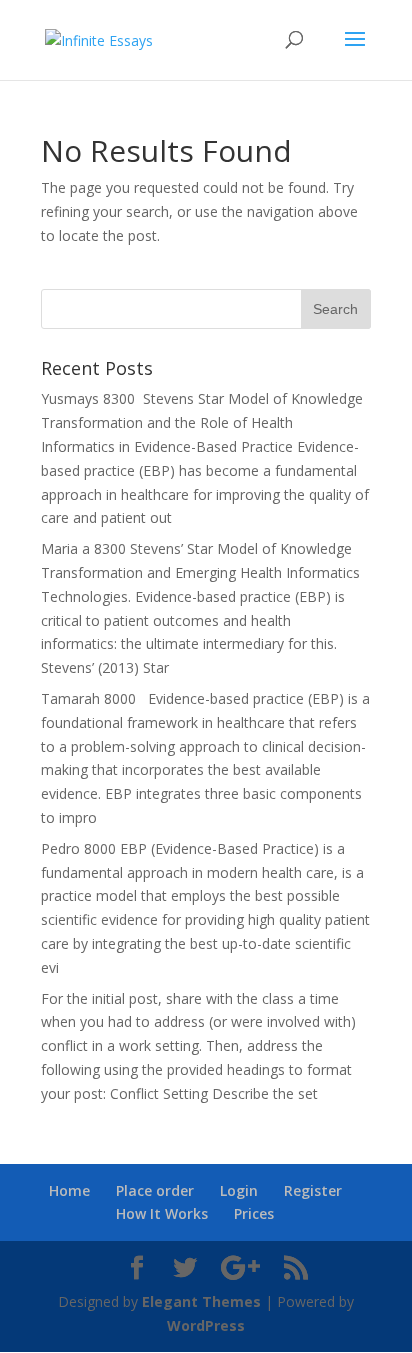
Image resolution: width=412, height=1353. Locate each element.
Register (313, 1190)
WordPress (206, 1325)
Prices (254, 1213)
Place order (155, 1190)
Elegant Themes (201, 1301)
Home (69, 1190)
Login (239, 1190)
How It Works (162, 1213)
